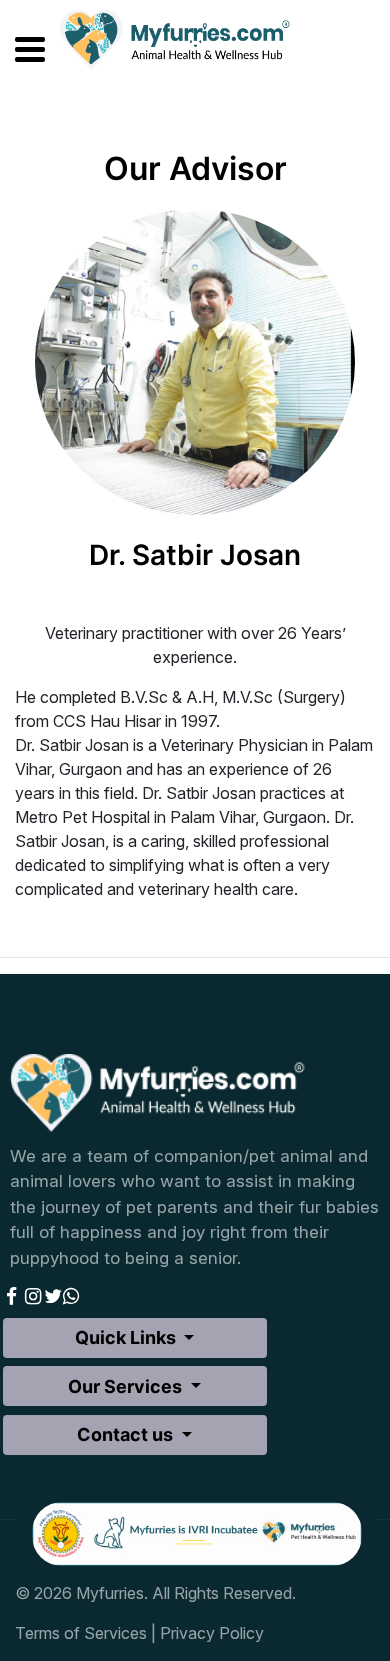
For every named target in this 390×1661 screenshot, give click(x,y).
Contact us (127, 1434)
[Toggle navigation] (18, 45)
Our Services (127, 1386)
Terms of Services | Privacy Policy (139, 1633)
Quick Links (127, 1337)
